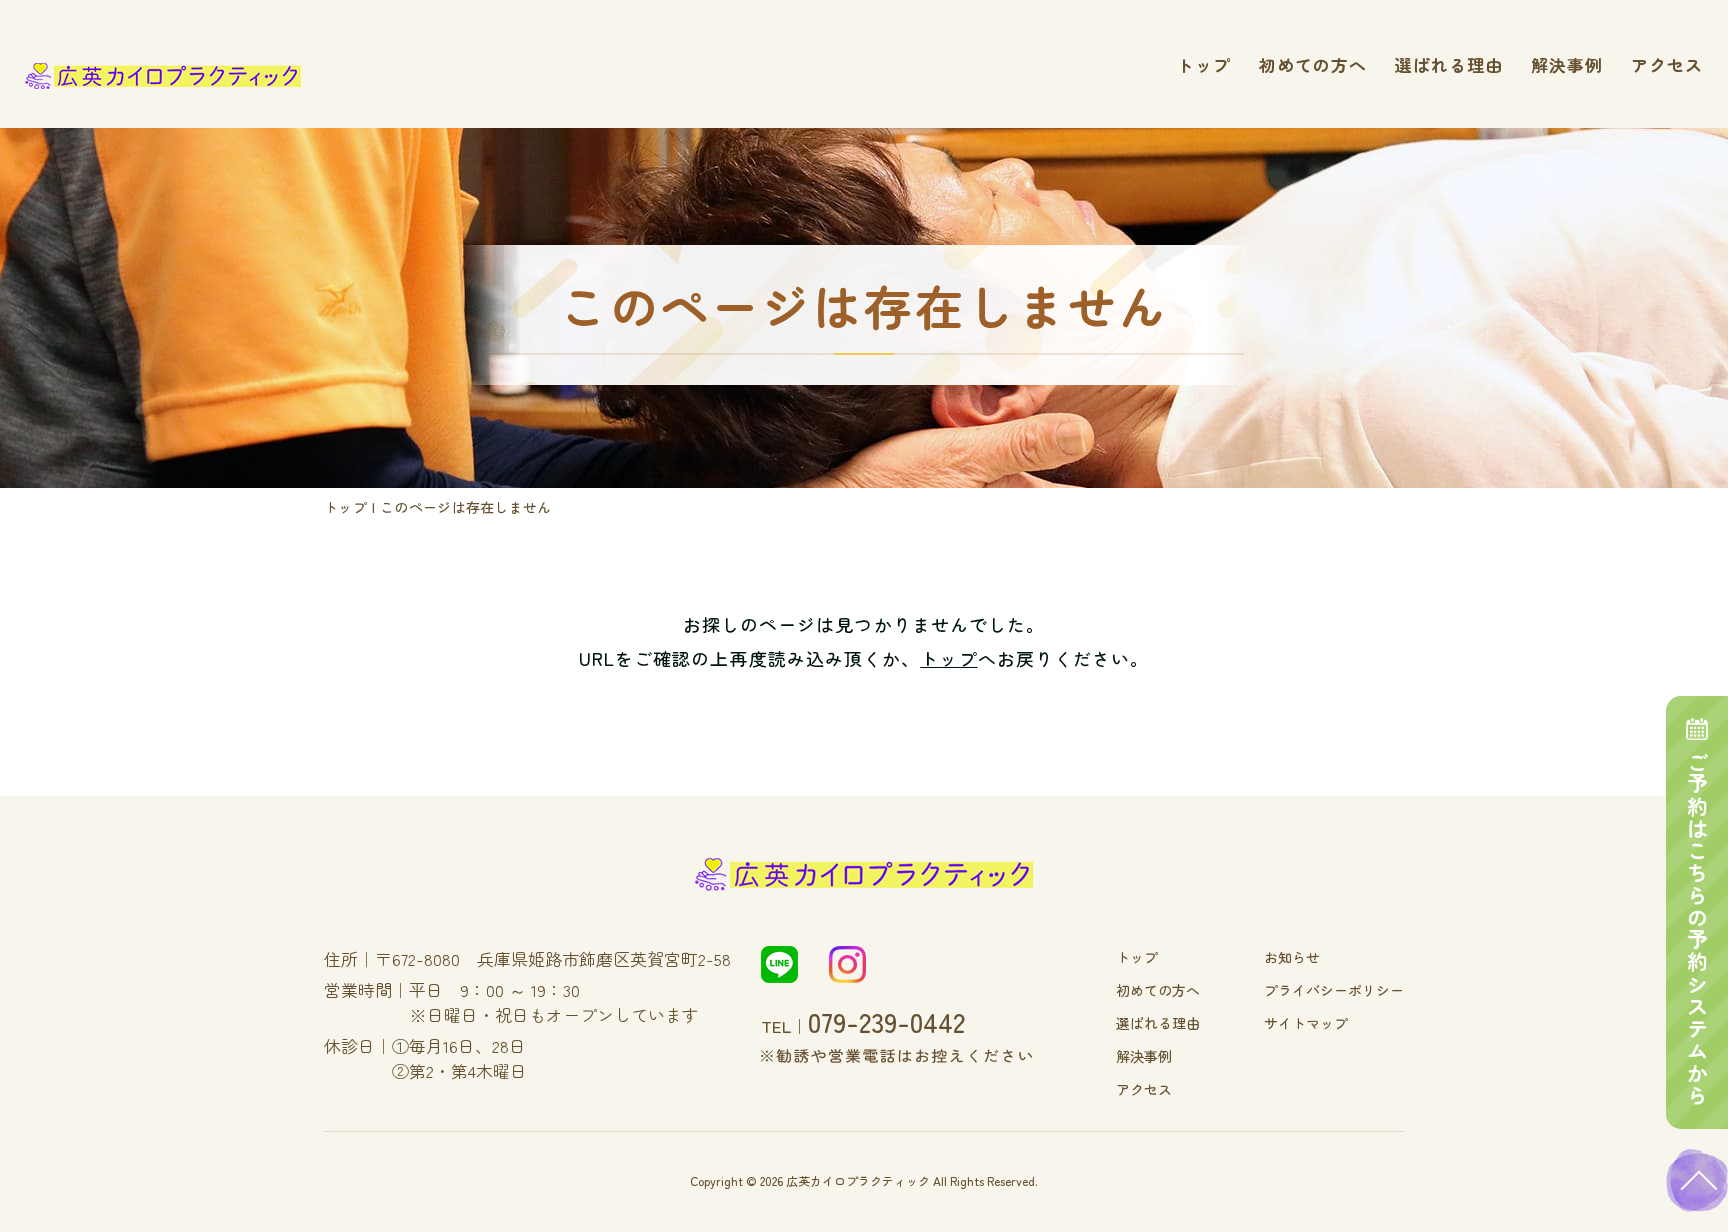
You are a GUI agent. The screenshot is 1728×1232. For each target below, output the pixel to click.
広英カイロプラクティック (858, 1180)
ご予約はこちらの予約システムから (1698, 929)
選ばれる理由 (1449, 64)
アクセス (1667, 64)
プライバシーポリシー (1334, 990)
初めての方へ (1313, 64)
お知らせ (1292, 957)
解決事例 (1567, 64)
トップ (1204, 64)
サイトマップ (1306, 1023)
